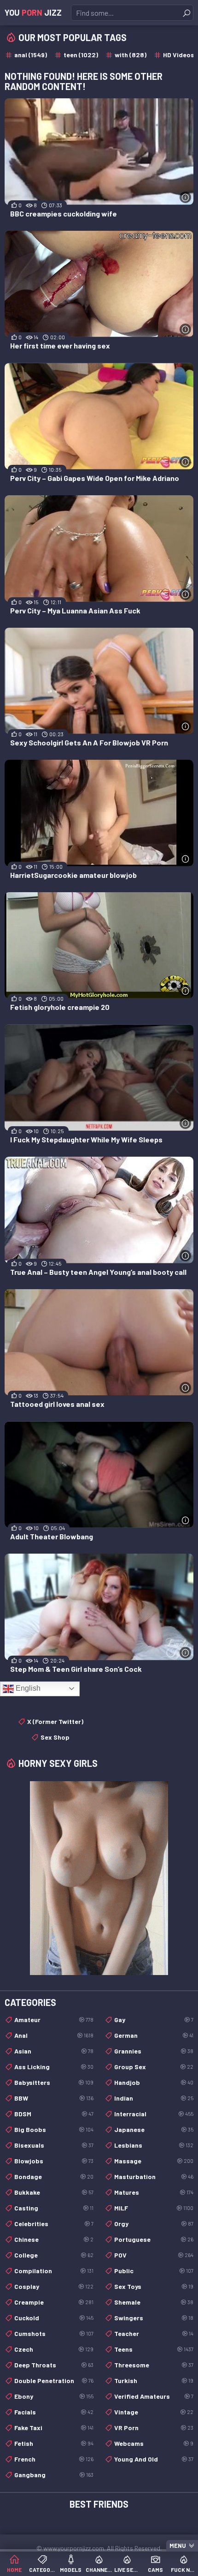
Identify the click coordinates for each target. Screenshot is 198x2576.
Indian (154, 2098)
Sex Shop (55, 1737)
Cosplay (54, 2286)
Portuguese (154, 2239)
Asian (54, 2051)
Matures (154, 2192)
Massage (154, 2161)
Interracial (154, 2114)
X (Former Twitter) (55, 1721)
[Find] (186, 13)
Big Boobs (54, 2129)
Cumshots (54, 2333)
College (54, 2255)
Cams (155, 2570)
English (27, 1688)
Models (71, 2570)
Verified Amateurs (154, 2396)
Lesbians (154, 2145)
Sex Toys (154, 2286)
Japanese (154, 2129)
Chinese (54, 2239)
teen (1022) (81, 55)
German (154, 2035)
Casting (54, 2208)
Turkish (154, 2381)
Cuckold (54, 2318)
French (54, 2459)
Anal (54, 2035)
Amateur (54, 2020)
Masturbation (154, 2177)
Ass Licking (54, 2067)
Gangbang (54, 2475)
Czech (54, 2349)
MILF (154, 2208)
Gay (154, 2020)
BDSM (54, 2114)
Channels (99, 2570)
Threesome (154, 2365)
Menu (178, 2546)
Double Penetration (54, 2381)
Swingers (154, 2318)
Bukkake (54, 2192)
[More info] (185, 197)
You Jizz (33, 12)
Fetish (54, 2443)
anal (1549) (31, 55)
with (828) (131, 55)
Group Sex (154, 2067)
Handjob (154, 2082)
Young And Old (154, 2459)
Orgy (154, 2224)
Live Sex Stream (127, 2570)
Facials (54, 2412)
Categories (42, 2570)
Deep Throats (54, 2365)
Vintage (154, 2412)
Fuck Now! (184, 2570)
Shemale (154, 2302)
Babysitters (54, 2082)
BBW (54, 2098)
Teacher (154, 2333)
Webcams (154, 2443)
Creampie (54, 2302)
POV (154, 2255)
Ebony (54, 2396)
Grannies (154, 2051)
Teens (154, 2349)
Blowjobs (54, 2161)
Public (154, 2271)
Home (14, 2570)
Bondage (54, 2177)
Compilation (54, 2271)
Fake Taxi (54, 2428)
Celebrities (54, 2224)
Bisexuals (54, 2145)
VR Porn (154, 2428)
